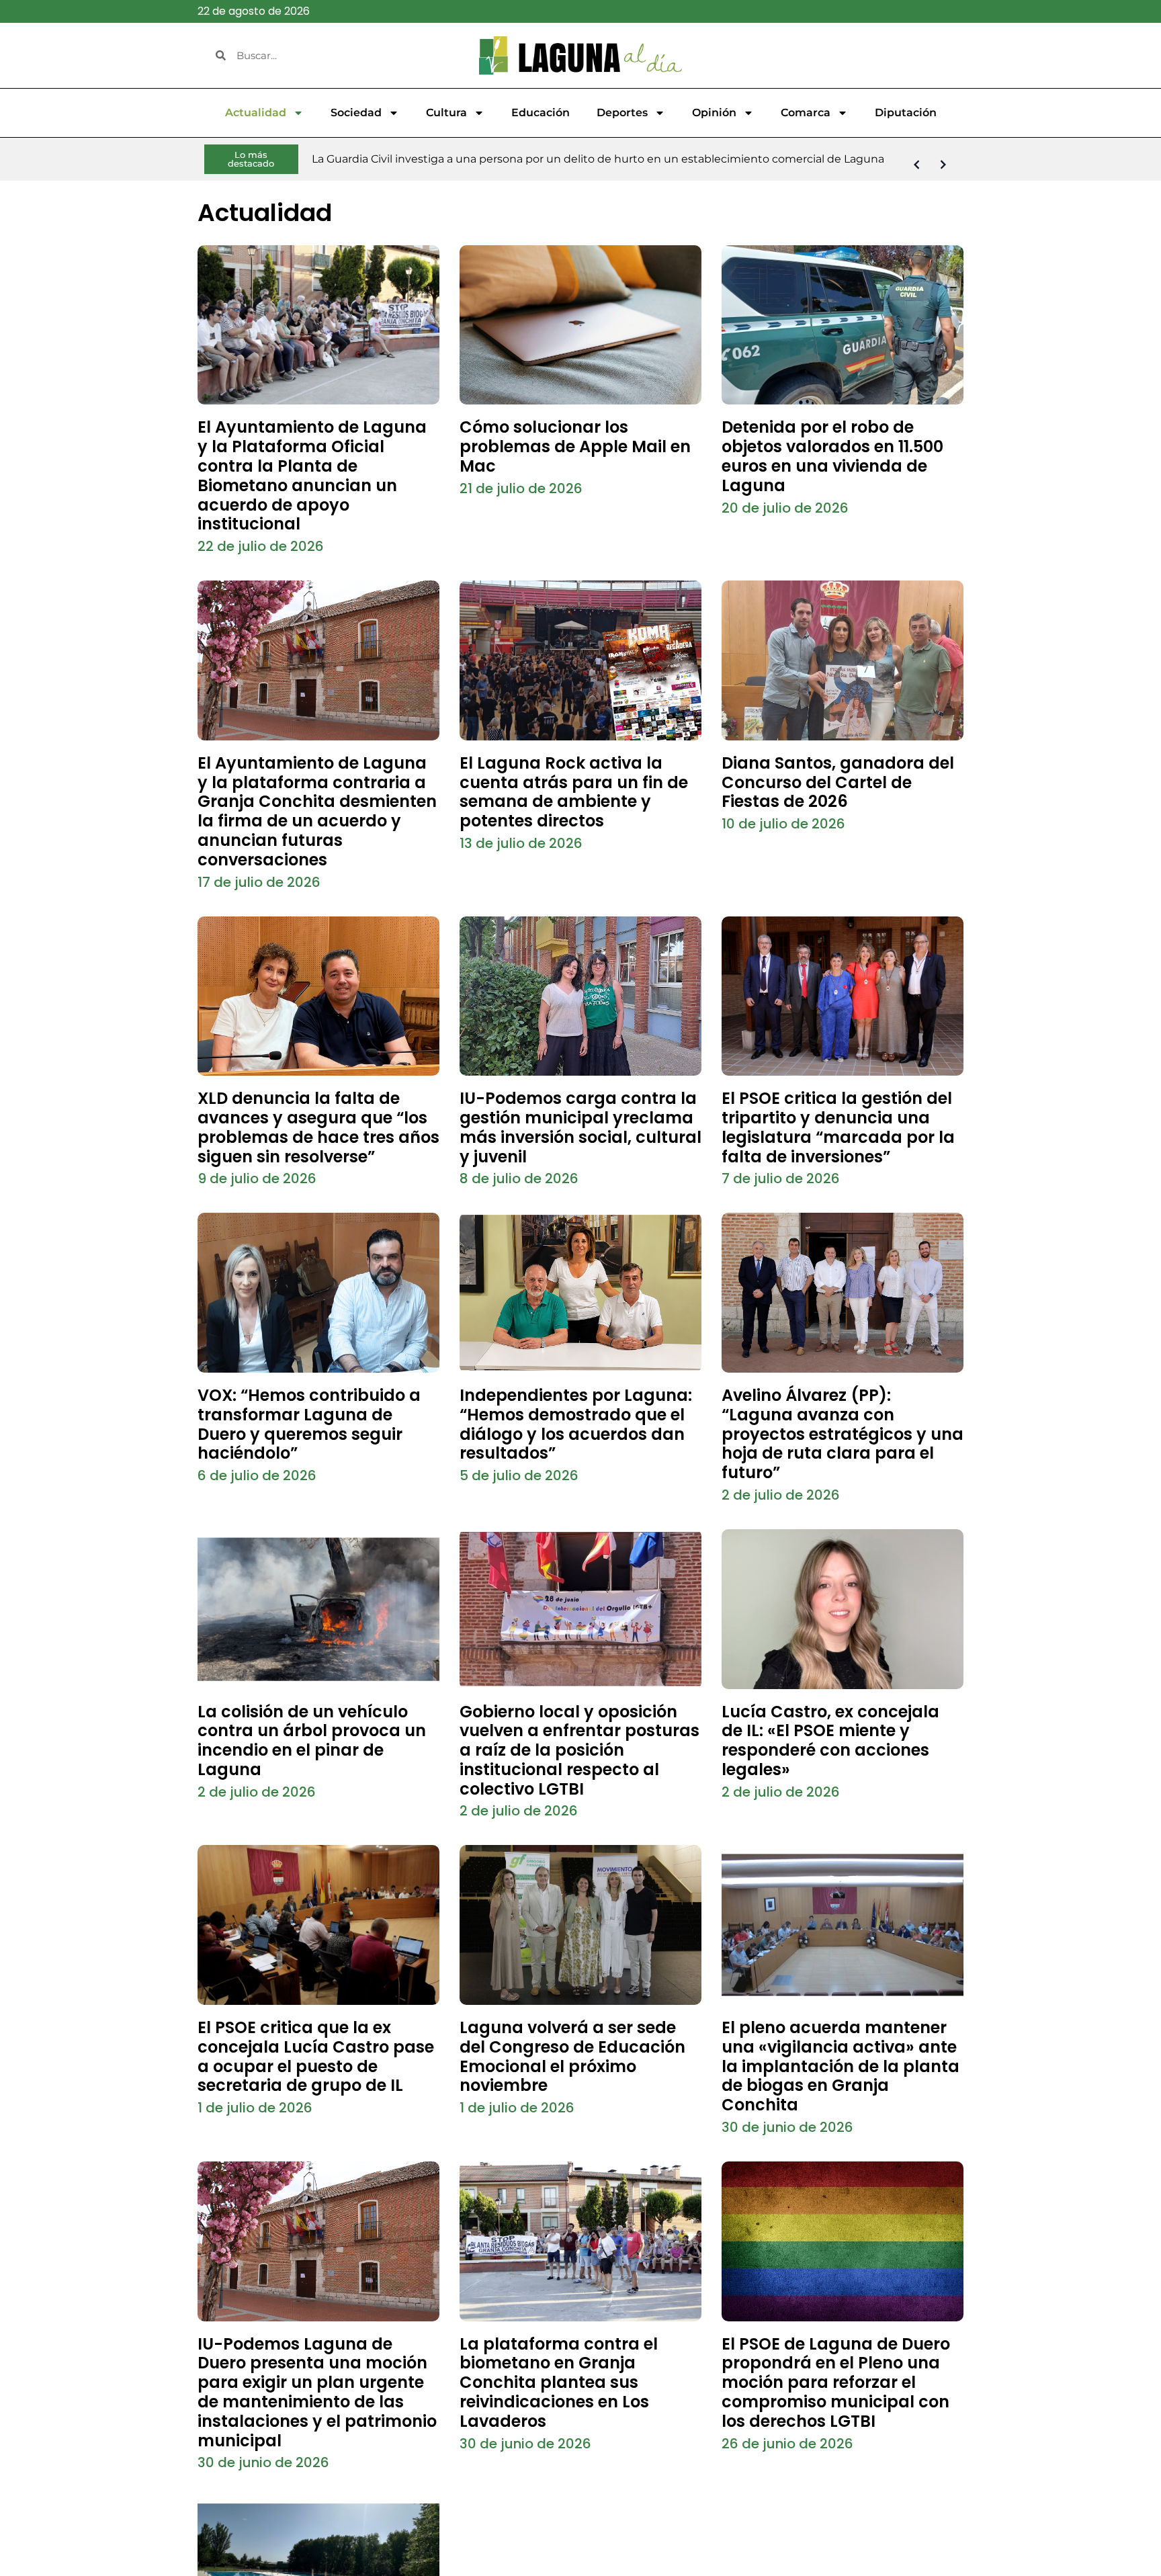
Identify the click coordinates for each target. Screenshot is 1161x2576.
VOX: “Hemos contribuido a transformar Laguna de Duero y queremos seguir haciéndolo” (309, 1424)
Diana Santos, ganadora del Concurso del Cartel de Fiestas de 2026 (838, 782)
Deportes (622, 113)
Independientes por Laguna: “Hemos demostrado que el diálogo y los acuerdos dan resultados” (576, 1424)
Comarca (806, 113)
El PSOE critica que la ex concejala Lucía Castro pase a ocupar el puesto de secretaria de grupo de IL (316, 2056)
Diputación (906, 113)
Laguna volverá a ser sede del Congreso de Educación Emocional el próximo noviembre (572, 2056)
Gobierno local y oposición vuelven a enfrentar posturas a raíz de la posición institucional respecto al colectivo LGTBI (579, 1750)
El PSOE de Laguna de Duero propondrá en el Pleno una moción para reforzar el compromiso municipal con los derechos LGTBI (836, 2382)
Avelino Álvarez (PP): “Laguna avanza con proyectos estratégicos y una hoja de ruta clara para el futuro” (843, 1434)
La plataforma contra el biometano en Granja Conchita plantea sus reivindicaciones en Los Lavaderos (559, 2382)
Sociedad (356, 113)
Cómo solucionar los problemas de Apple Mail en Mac (575, 446)
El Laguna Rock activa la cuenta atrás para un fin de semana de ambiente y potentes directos (574, 792)
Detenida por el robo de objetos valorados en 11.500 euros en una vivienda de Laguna (832, 456)
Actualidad (256, 113)
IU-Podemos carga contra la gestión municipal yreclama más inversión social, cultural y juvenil (580, 1127)
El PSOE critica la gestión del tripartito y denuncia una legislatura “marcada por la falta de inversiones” (838, 1127)
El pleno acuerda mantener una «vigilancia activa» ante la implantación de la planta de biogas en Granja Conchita (841, 2066)
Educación (541, 113)
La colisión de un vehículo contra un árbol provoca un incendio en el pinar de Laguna (312, 1741)
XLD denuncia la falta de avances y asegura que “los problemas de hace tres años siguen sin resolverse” (318, 1127)
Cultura (446, 113)
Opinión (714, 113)
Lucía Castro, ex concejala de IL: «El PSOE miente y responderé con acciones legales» (830, 1741)
